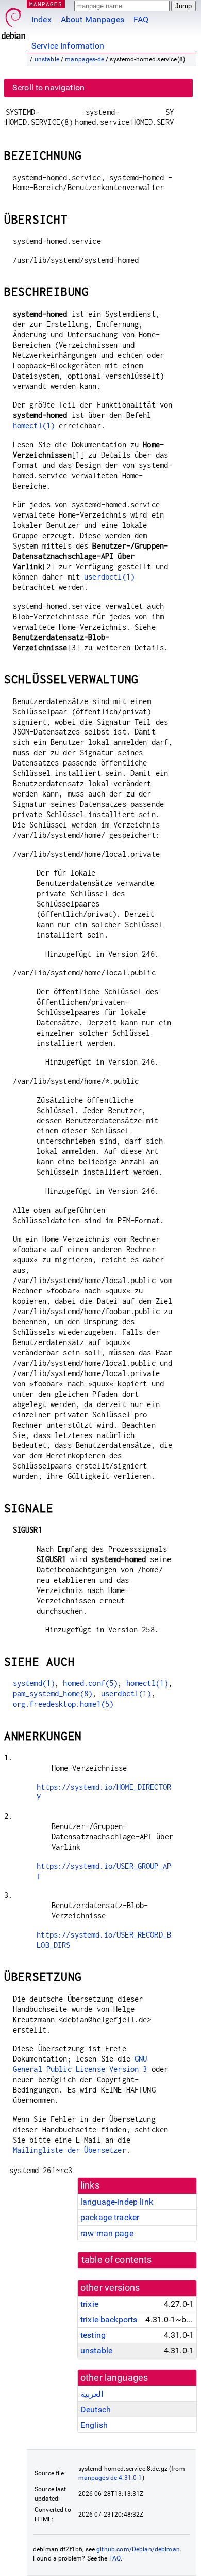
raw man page (107, 2233)
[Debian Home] (13, 21)
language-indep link (117, 2202)
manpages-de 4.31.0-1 (110, 2478)
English (94, 2425)
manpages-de (85, 59)
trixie (89, 2304)
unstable (47, 59)
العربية (92, 2394)
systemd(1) (34, 1683)
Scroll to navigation (48, 88)
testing (93, 2335)
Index (41, 19)
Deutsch (96, 2409)
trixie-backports (109, 2320)
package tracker (110, 2217)
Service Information (68, 46)
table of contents (117, 2260)
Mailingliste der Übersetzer (70, 2150)
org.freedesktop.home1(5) (63, 1704)
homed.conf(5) (90, 1683)
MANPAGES (46, 4)
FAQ (141, 19)
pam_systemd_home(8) (53, 1693)
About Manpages (93, 19)
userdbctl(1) (109, 577)
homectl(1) (34, 425)
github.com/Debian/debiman (138, 2549)
